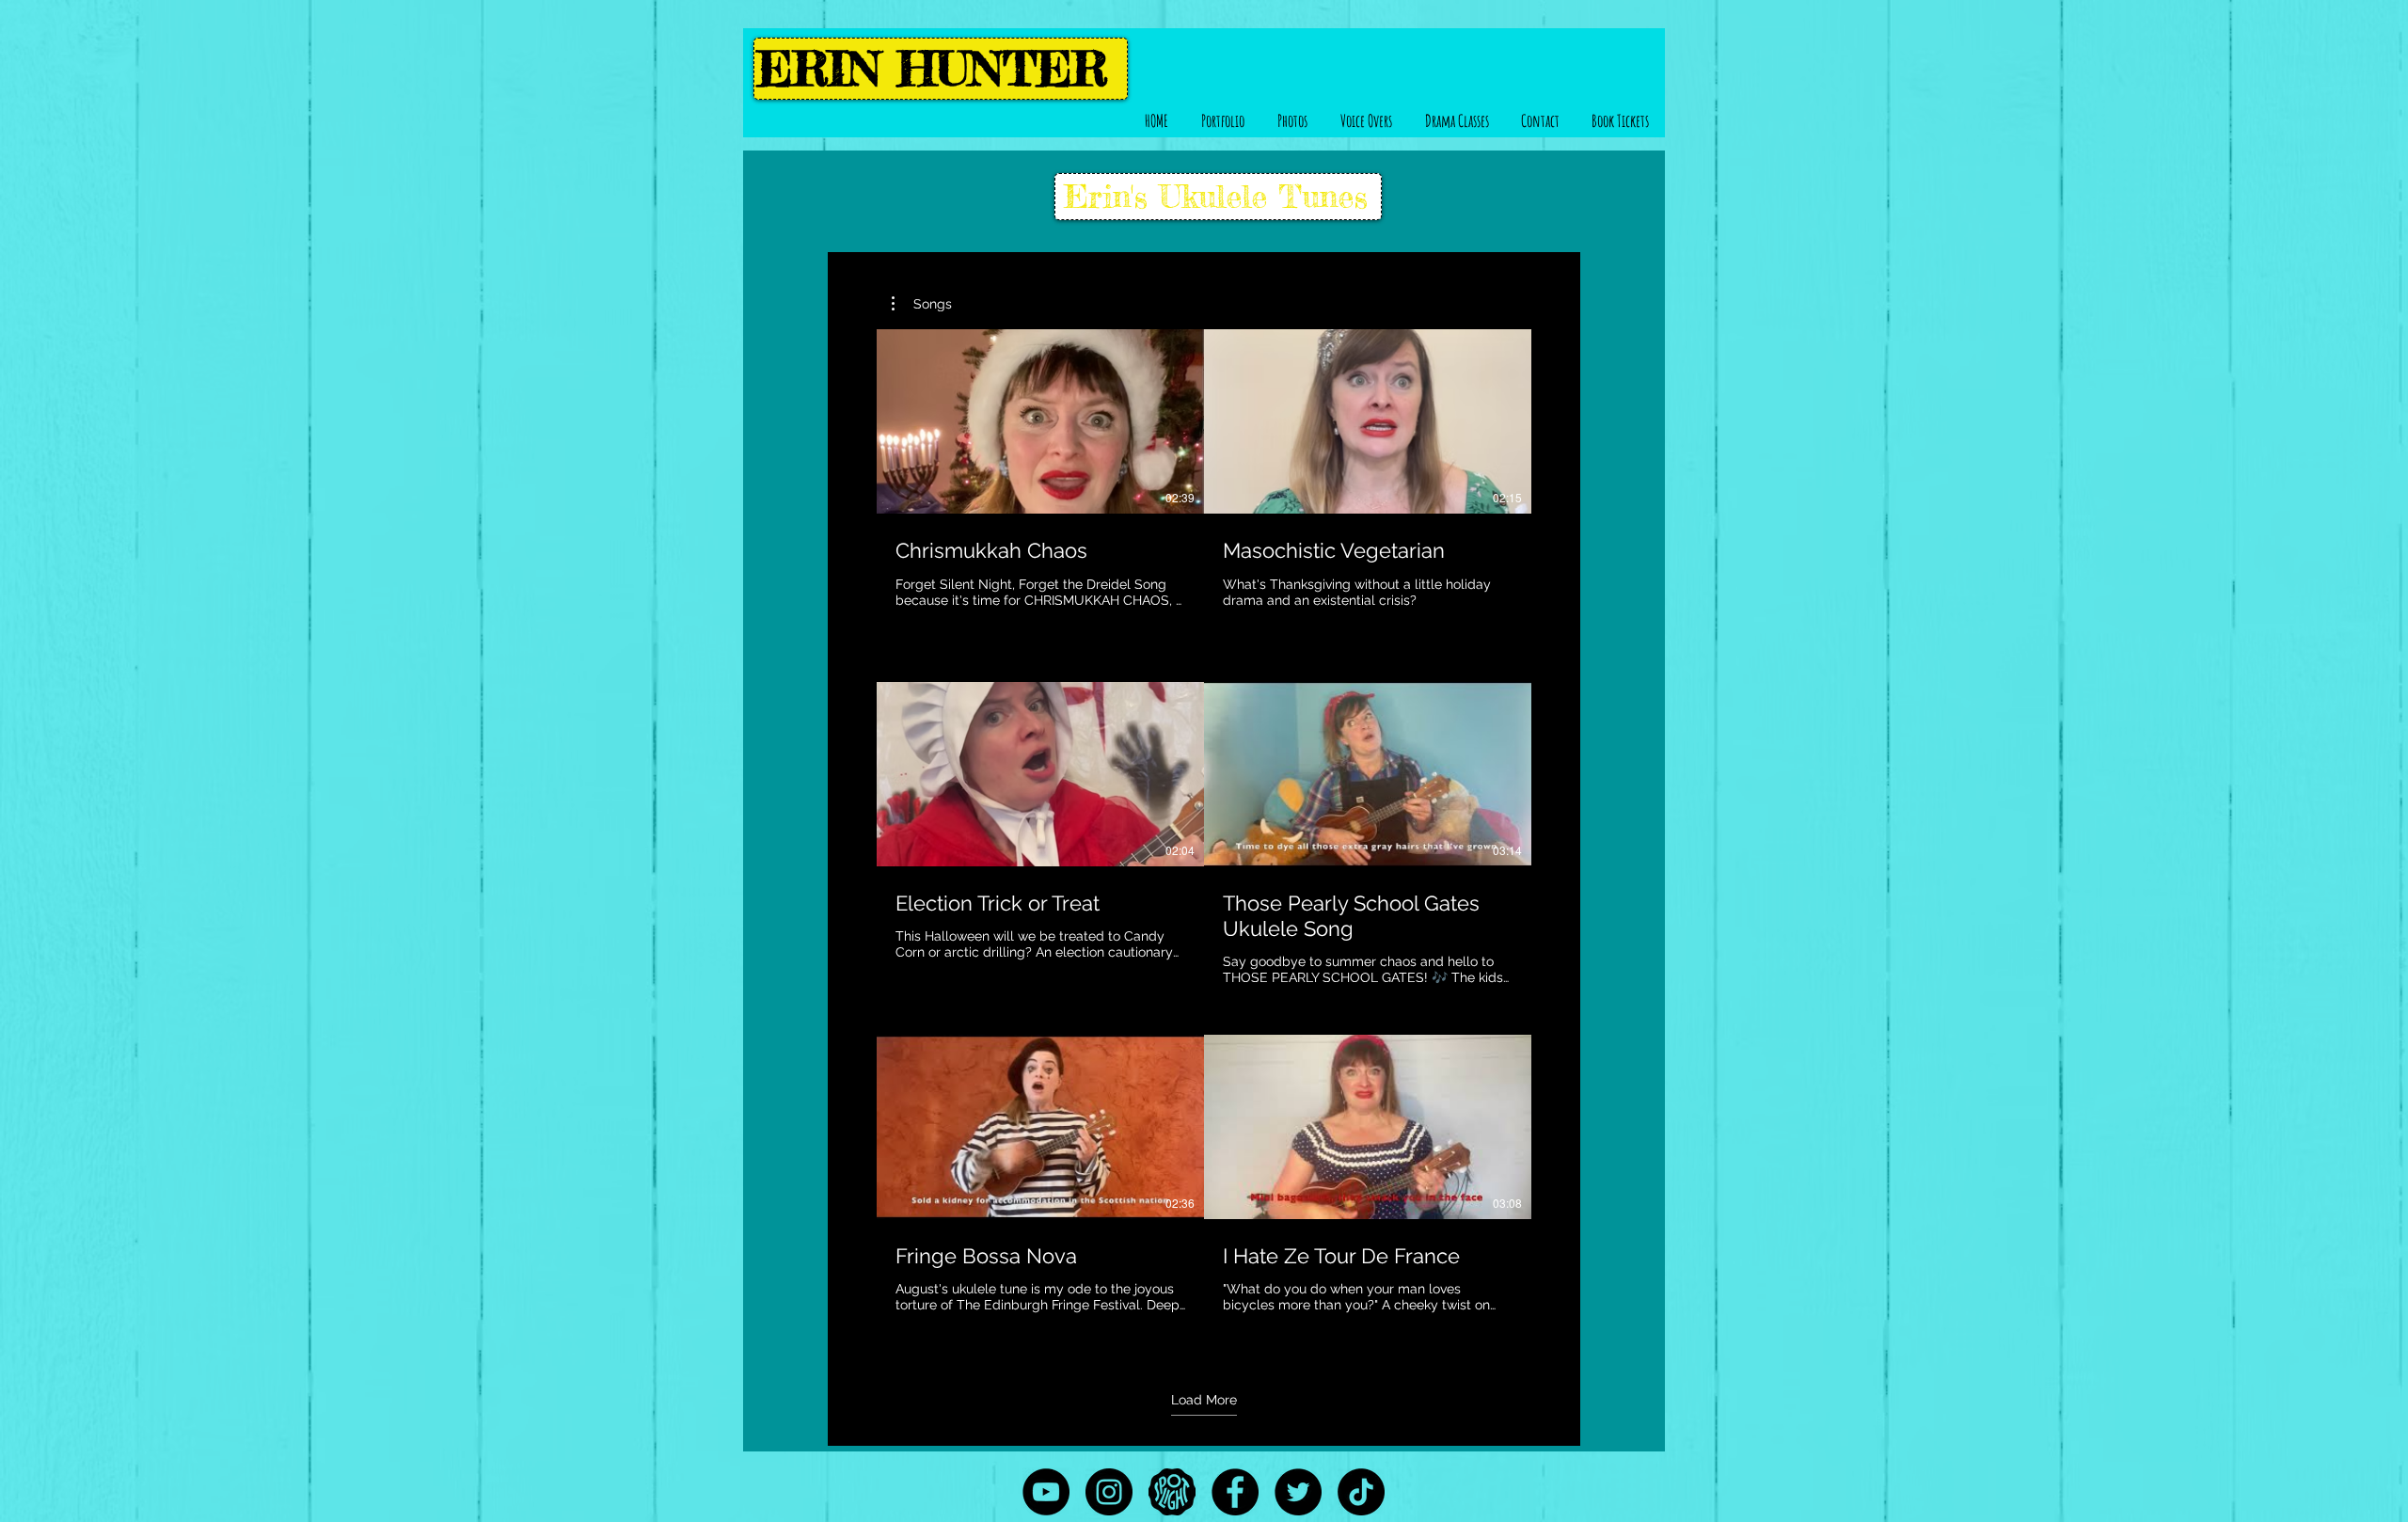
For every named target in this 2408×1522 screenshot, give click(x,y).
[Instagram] (1109, 1492)
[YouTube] (1046, 1492)
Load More (1204, 1400)
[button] (1222, 120)
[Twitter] (1298, 1492)
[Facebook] (1235, 1492)
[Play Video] (1040, 421)
